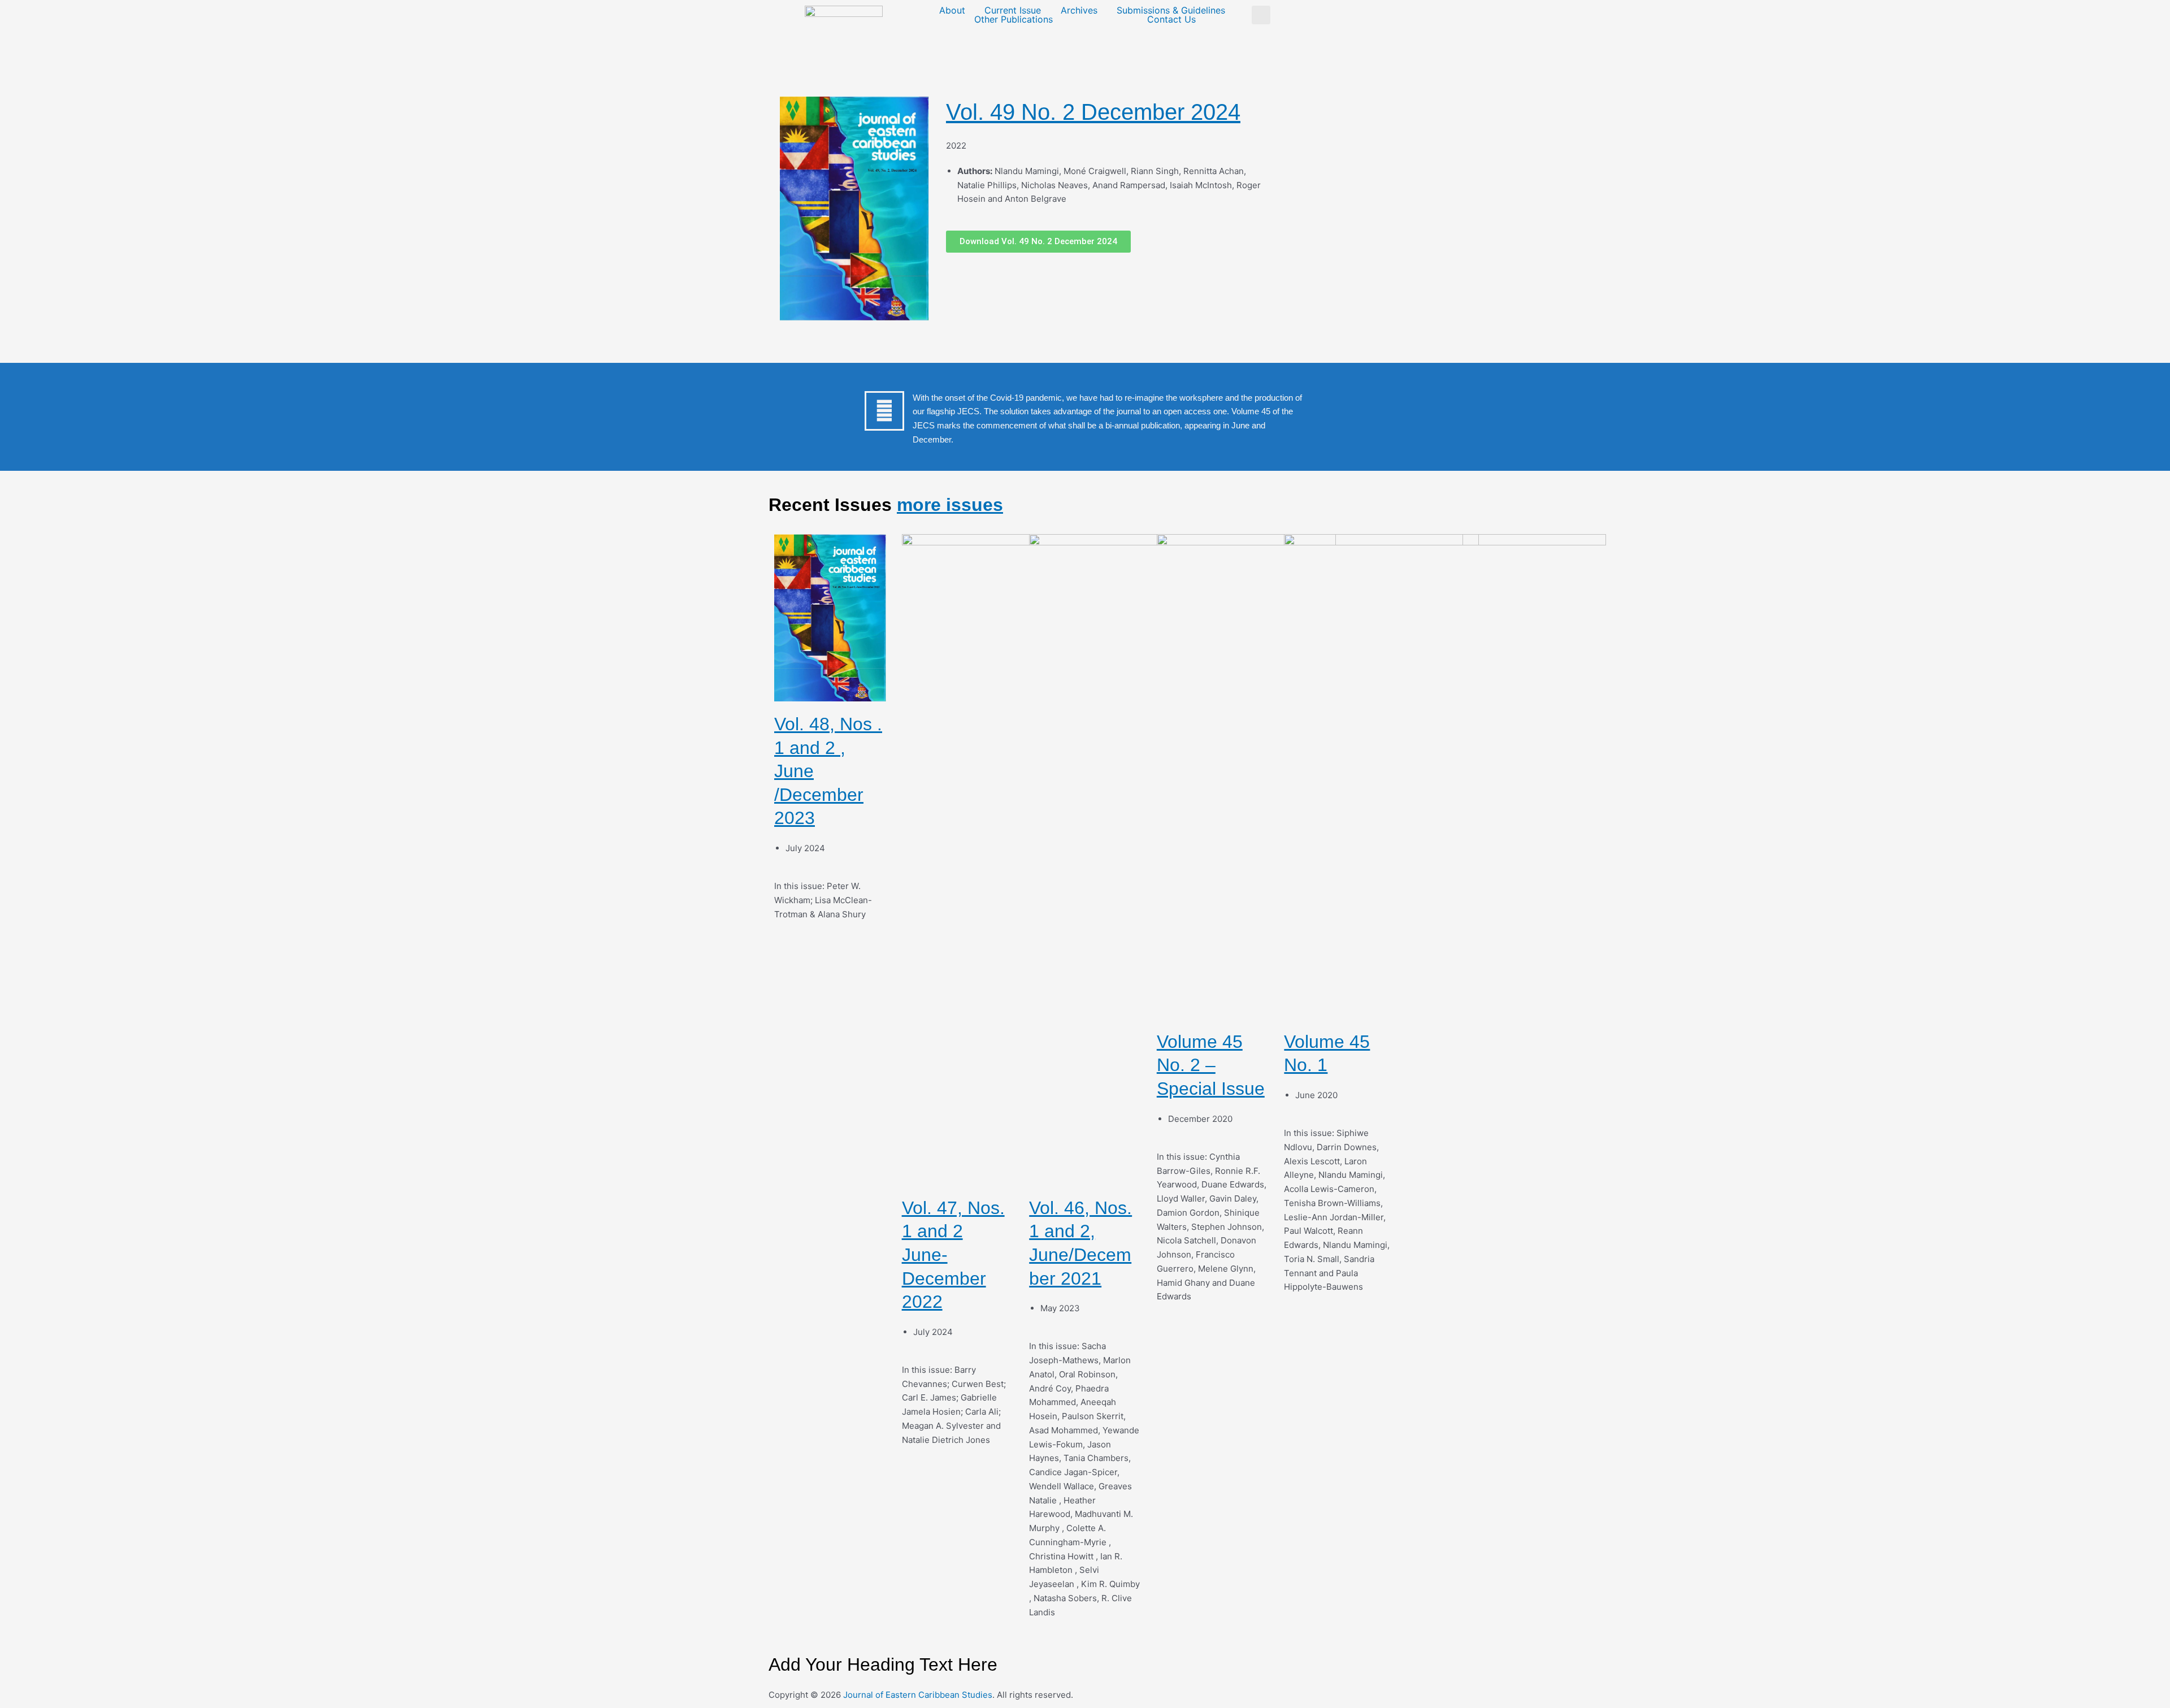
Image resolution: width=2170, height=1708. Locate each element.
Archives (1079, 10)
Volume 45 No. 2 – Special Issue (1211, 1065)
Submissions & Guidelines (1171, 10)
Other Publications (1014, 19)
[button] (1261, 15)
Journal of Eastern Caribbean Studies (918, 1695)
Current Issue (1013, 10)
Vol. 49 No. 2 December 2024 (1093, 112)
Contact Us (1171, 19)
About (952, 10)
